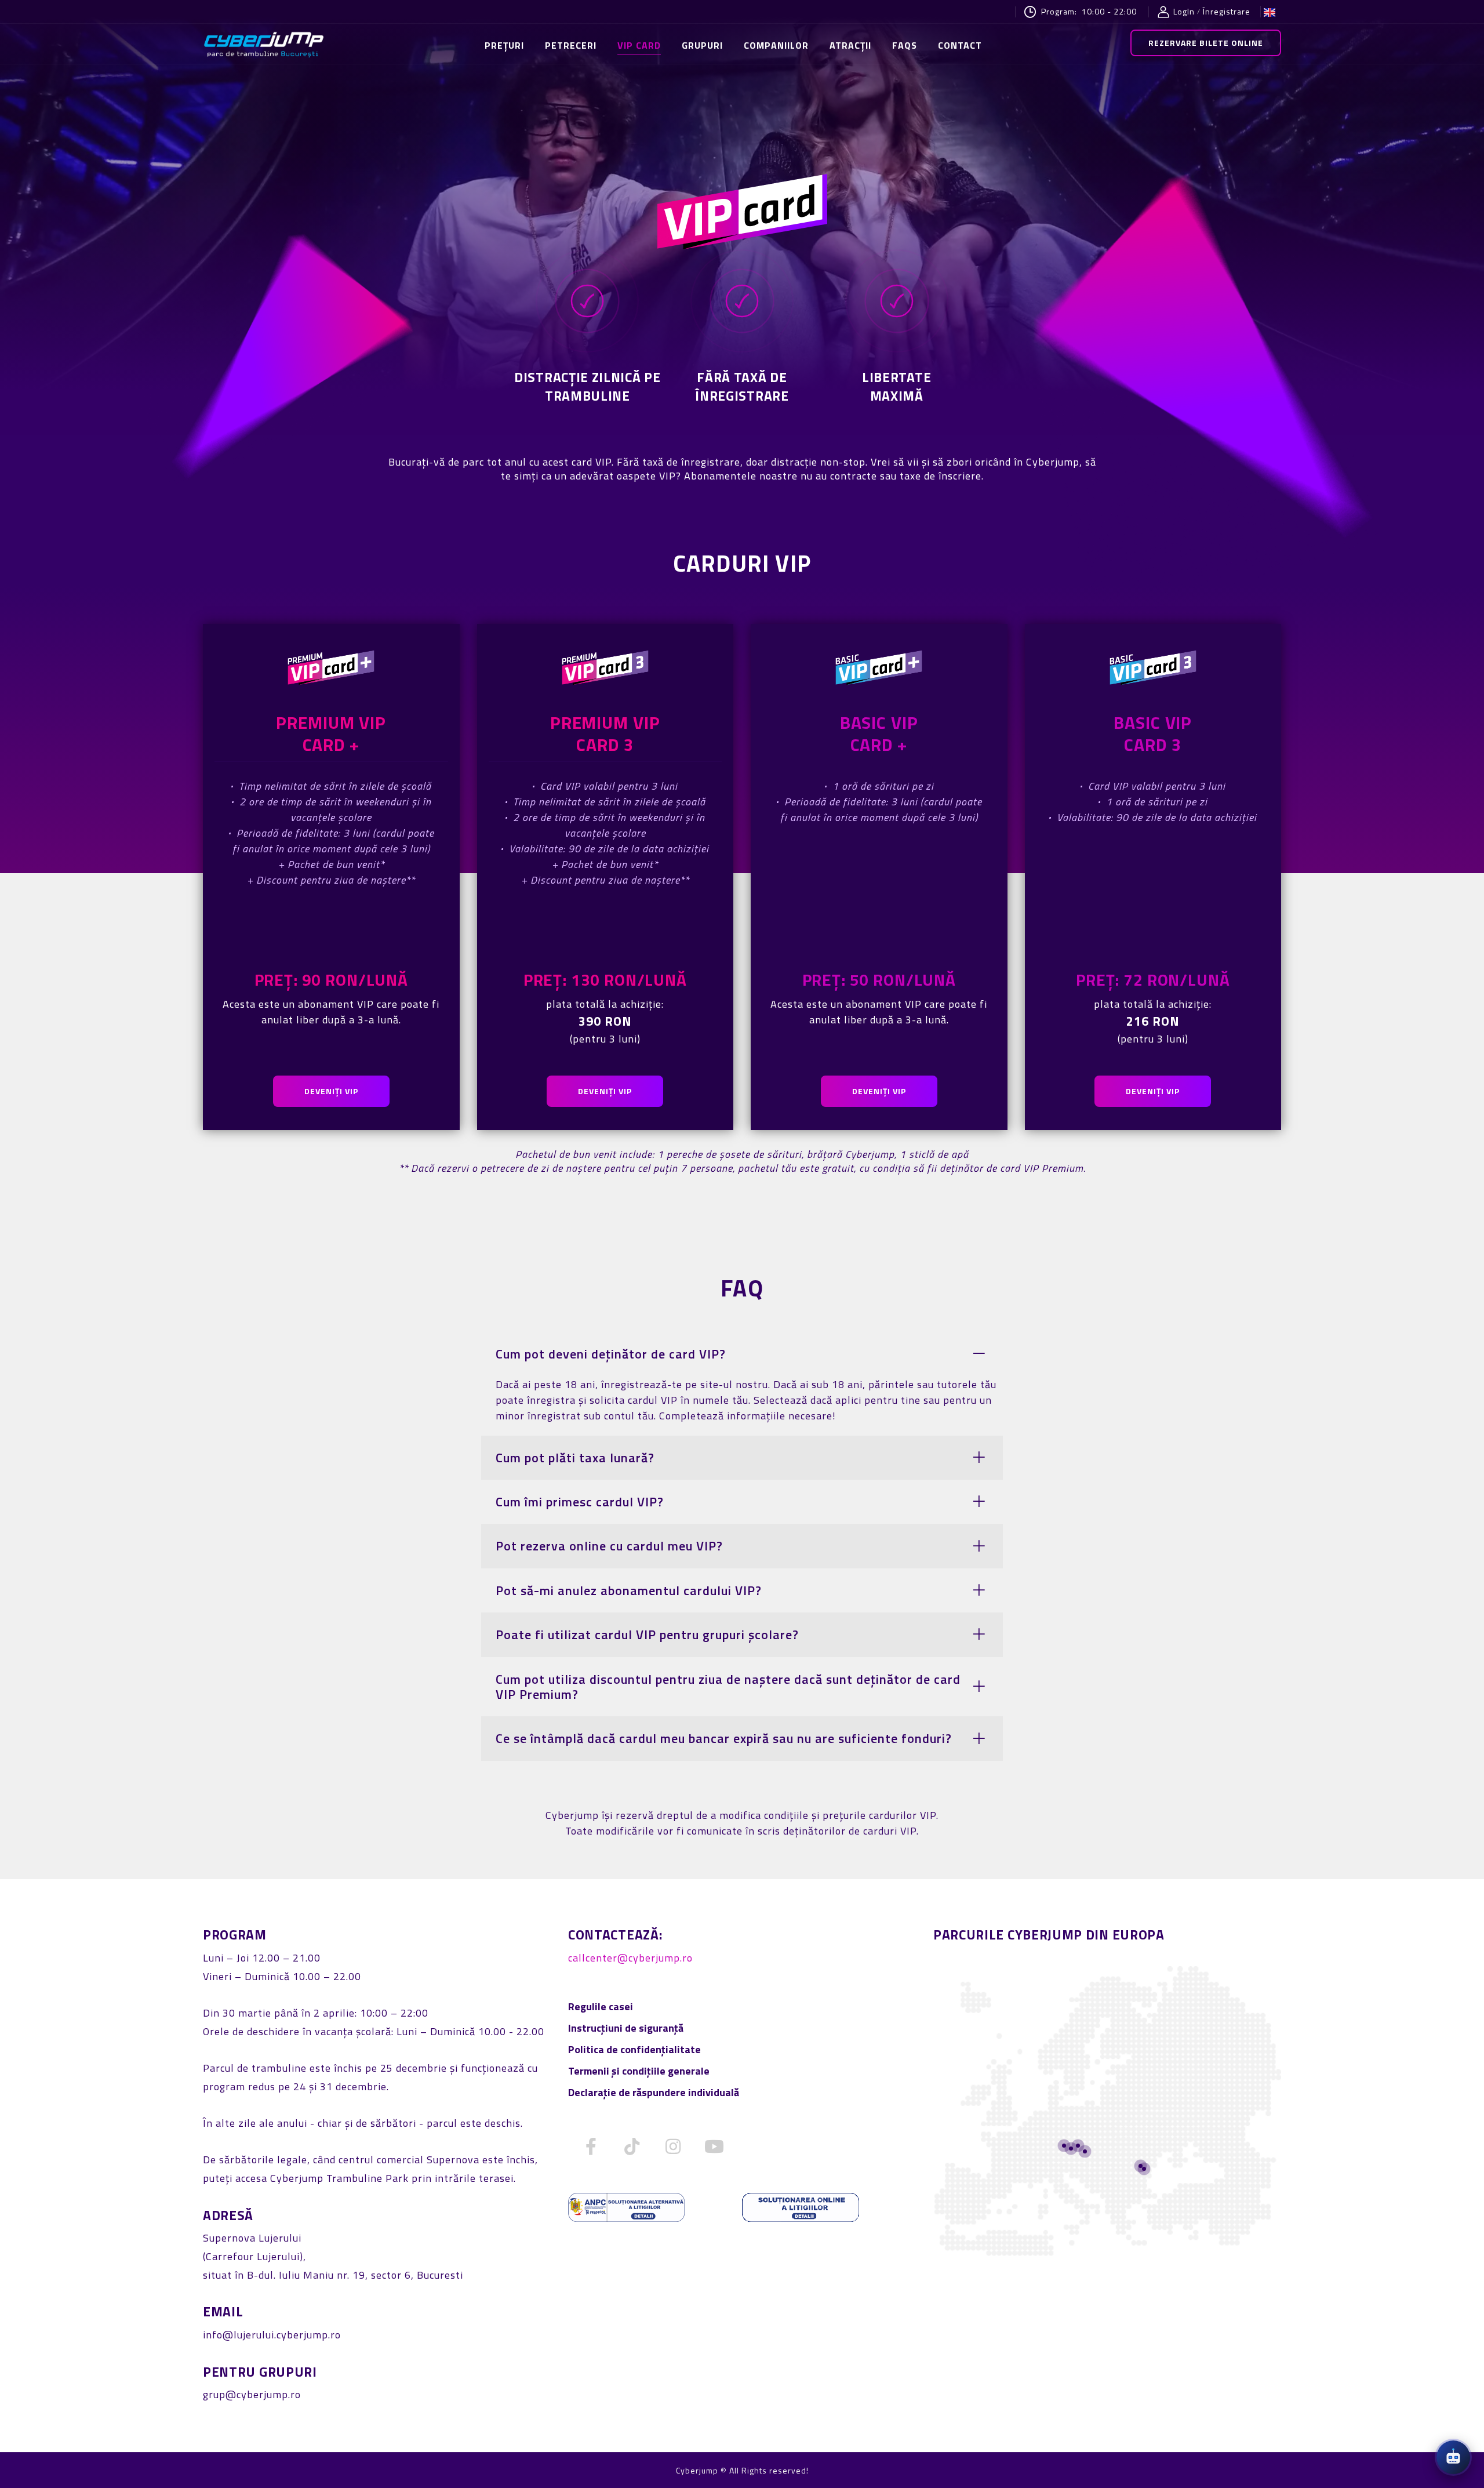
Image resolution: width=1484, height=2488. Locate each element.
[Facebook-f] (591, 2146)
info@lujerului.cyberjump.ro (272, 2335)
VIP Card (639, 45)
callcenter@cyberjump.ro (630, 1958)
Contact (960, 45)
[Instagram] (674, 2146)
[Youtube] (715, 2146)
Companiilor (776, 45)
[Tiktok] (632, 2146)
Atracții (850, 45)
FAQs (905, 45)
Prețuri (504, 45)
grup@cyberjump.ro (252, 2394)
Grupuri (702, 45)
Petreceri (571, 45)
